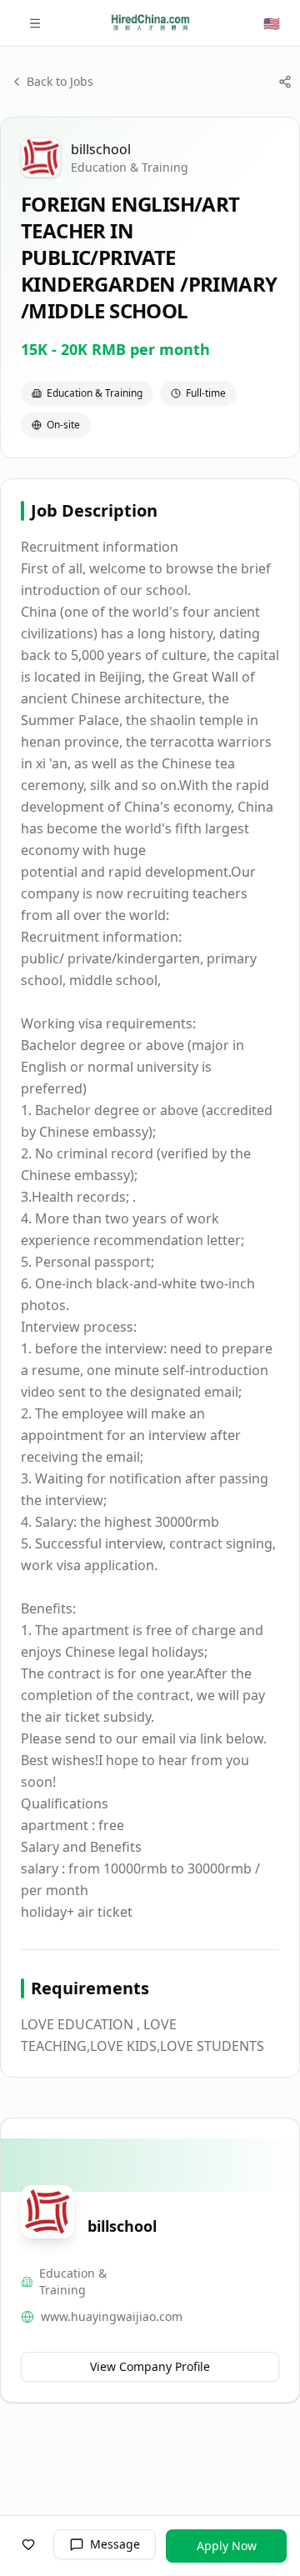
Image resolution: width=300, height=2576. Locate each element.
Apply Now (227, 2546)
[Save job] (28, 2544)
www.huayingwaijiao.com (112, 2316)
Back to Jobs (60, 81)
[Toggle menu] (35, 23)
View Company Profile (150, 2366)
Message (115, 2544)
